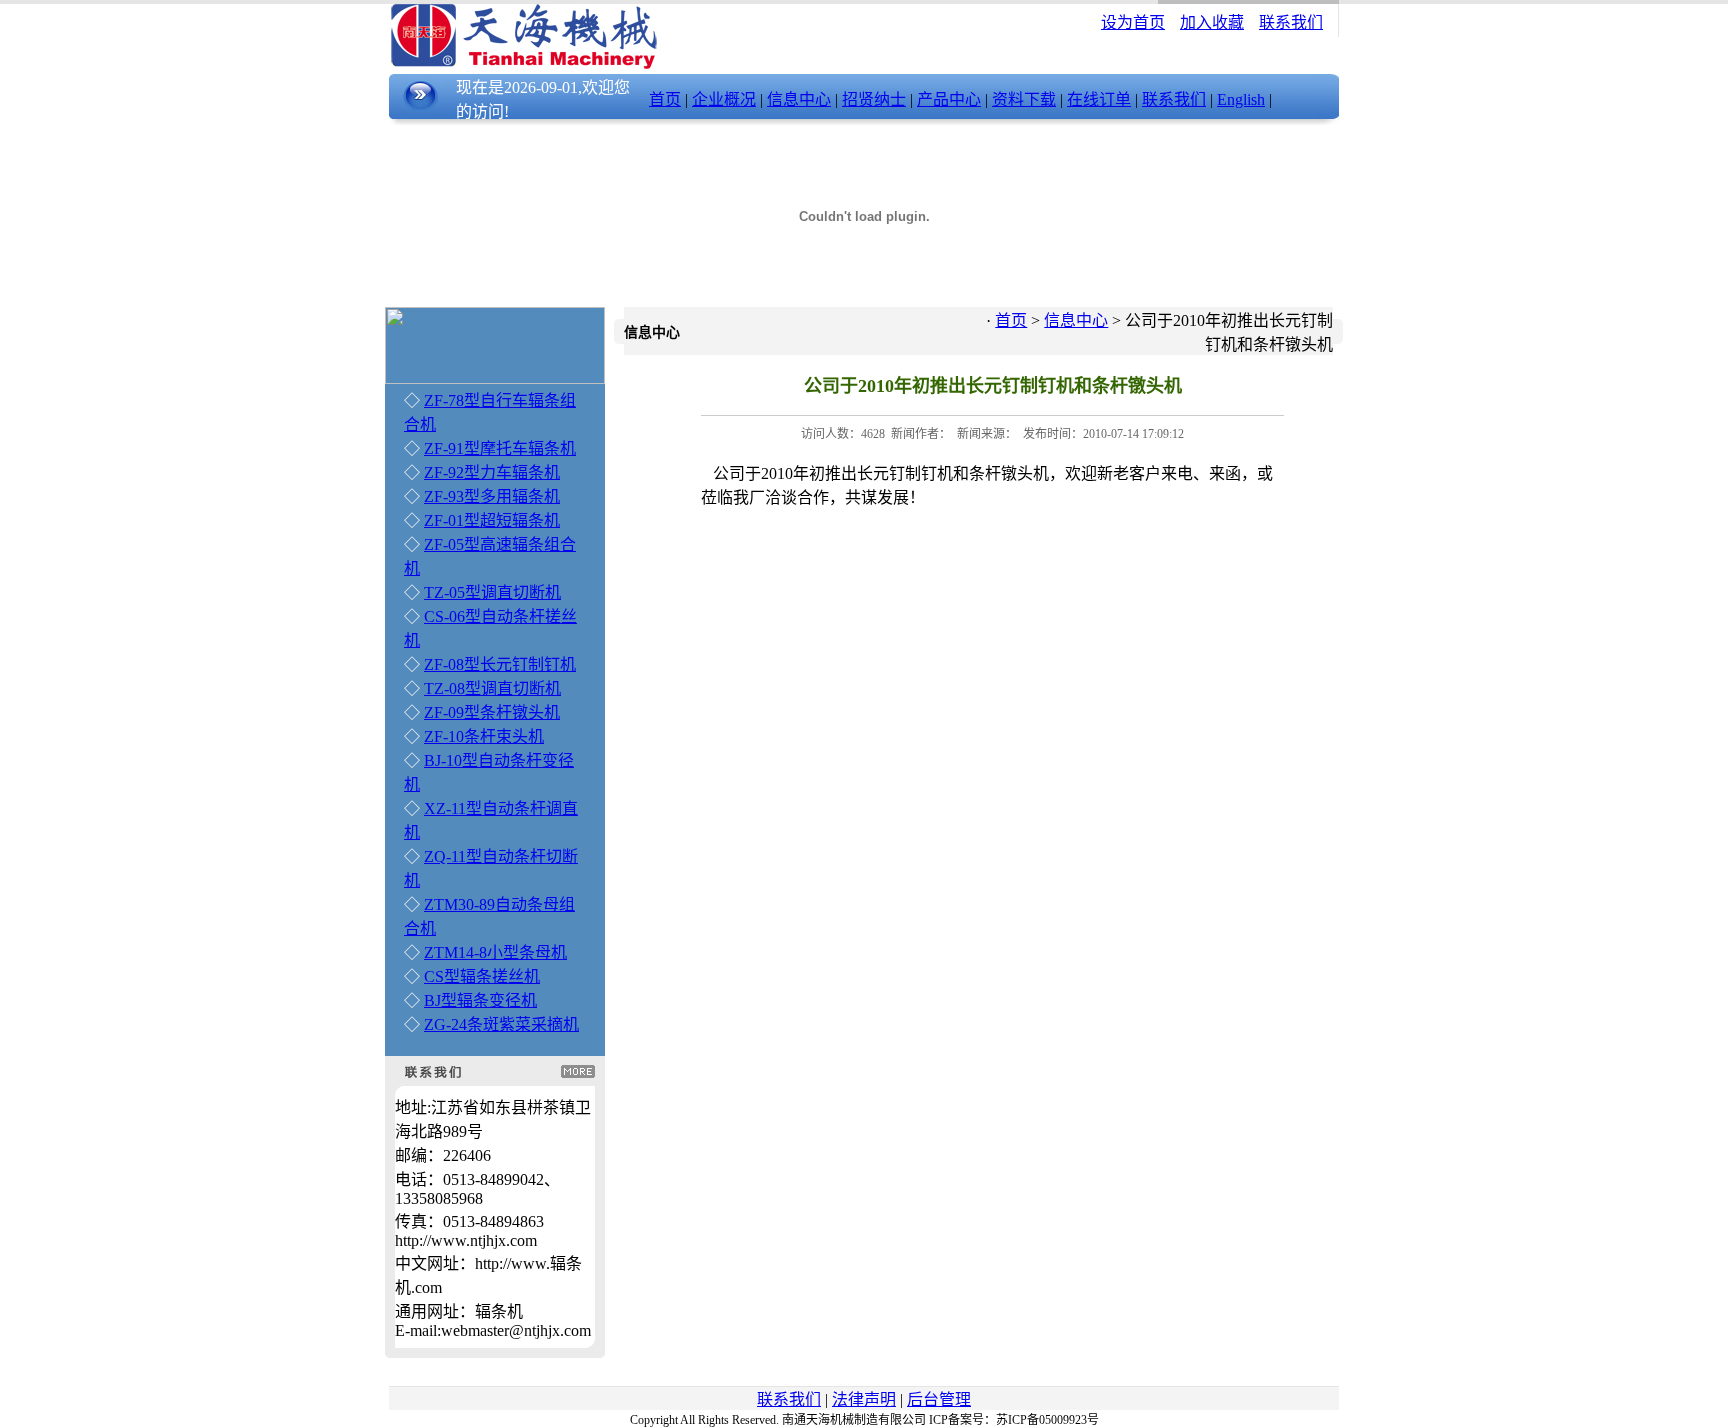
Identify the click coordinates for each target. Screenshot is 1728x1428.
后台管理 (939, 1399)
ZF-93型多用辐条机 (492, 496)
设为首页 (1133, 22)
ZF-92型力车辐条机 (492, 472)
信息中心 (799, 99)
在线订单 (1099, 99)
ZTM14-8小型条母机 (495, 952)
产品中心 (949, 99)
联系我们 (1291, 22)
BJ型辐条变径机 (480, 1000)
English (1241, 99)
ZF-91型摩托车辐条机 (500, 448)
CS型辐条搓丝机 (482, 976)
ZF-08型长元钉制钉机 (500, 664)
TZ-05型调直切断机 (492, 592)
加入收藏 (1212, 22)
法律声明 (864, 1399)
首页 (665, 99)
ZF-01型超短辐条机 (492, 520)
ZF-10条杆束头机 (484, 736)
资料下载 (1024, 99)
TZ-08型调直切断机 (492, 688)
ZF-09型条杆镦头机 (492, 712)
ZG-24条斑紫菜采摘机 (501, 1024)
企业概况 (724, 99)
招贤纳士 (874, 99)
